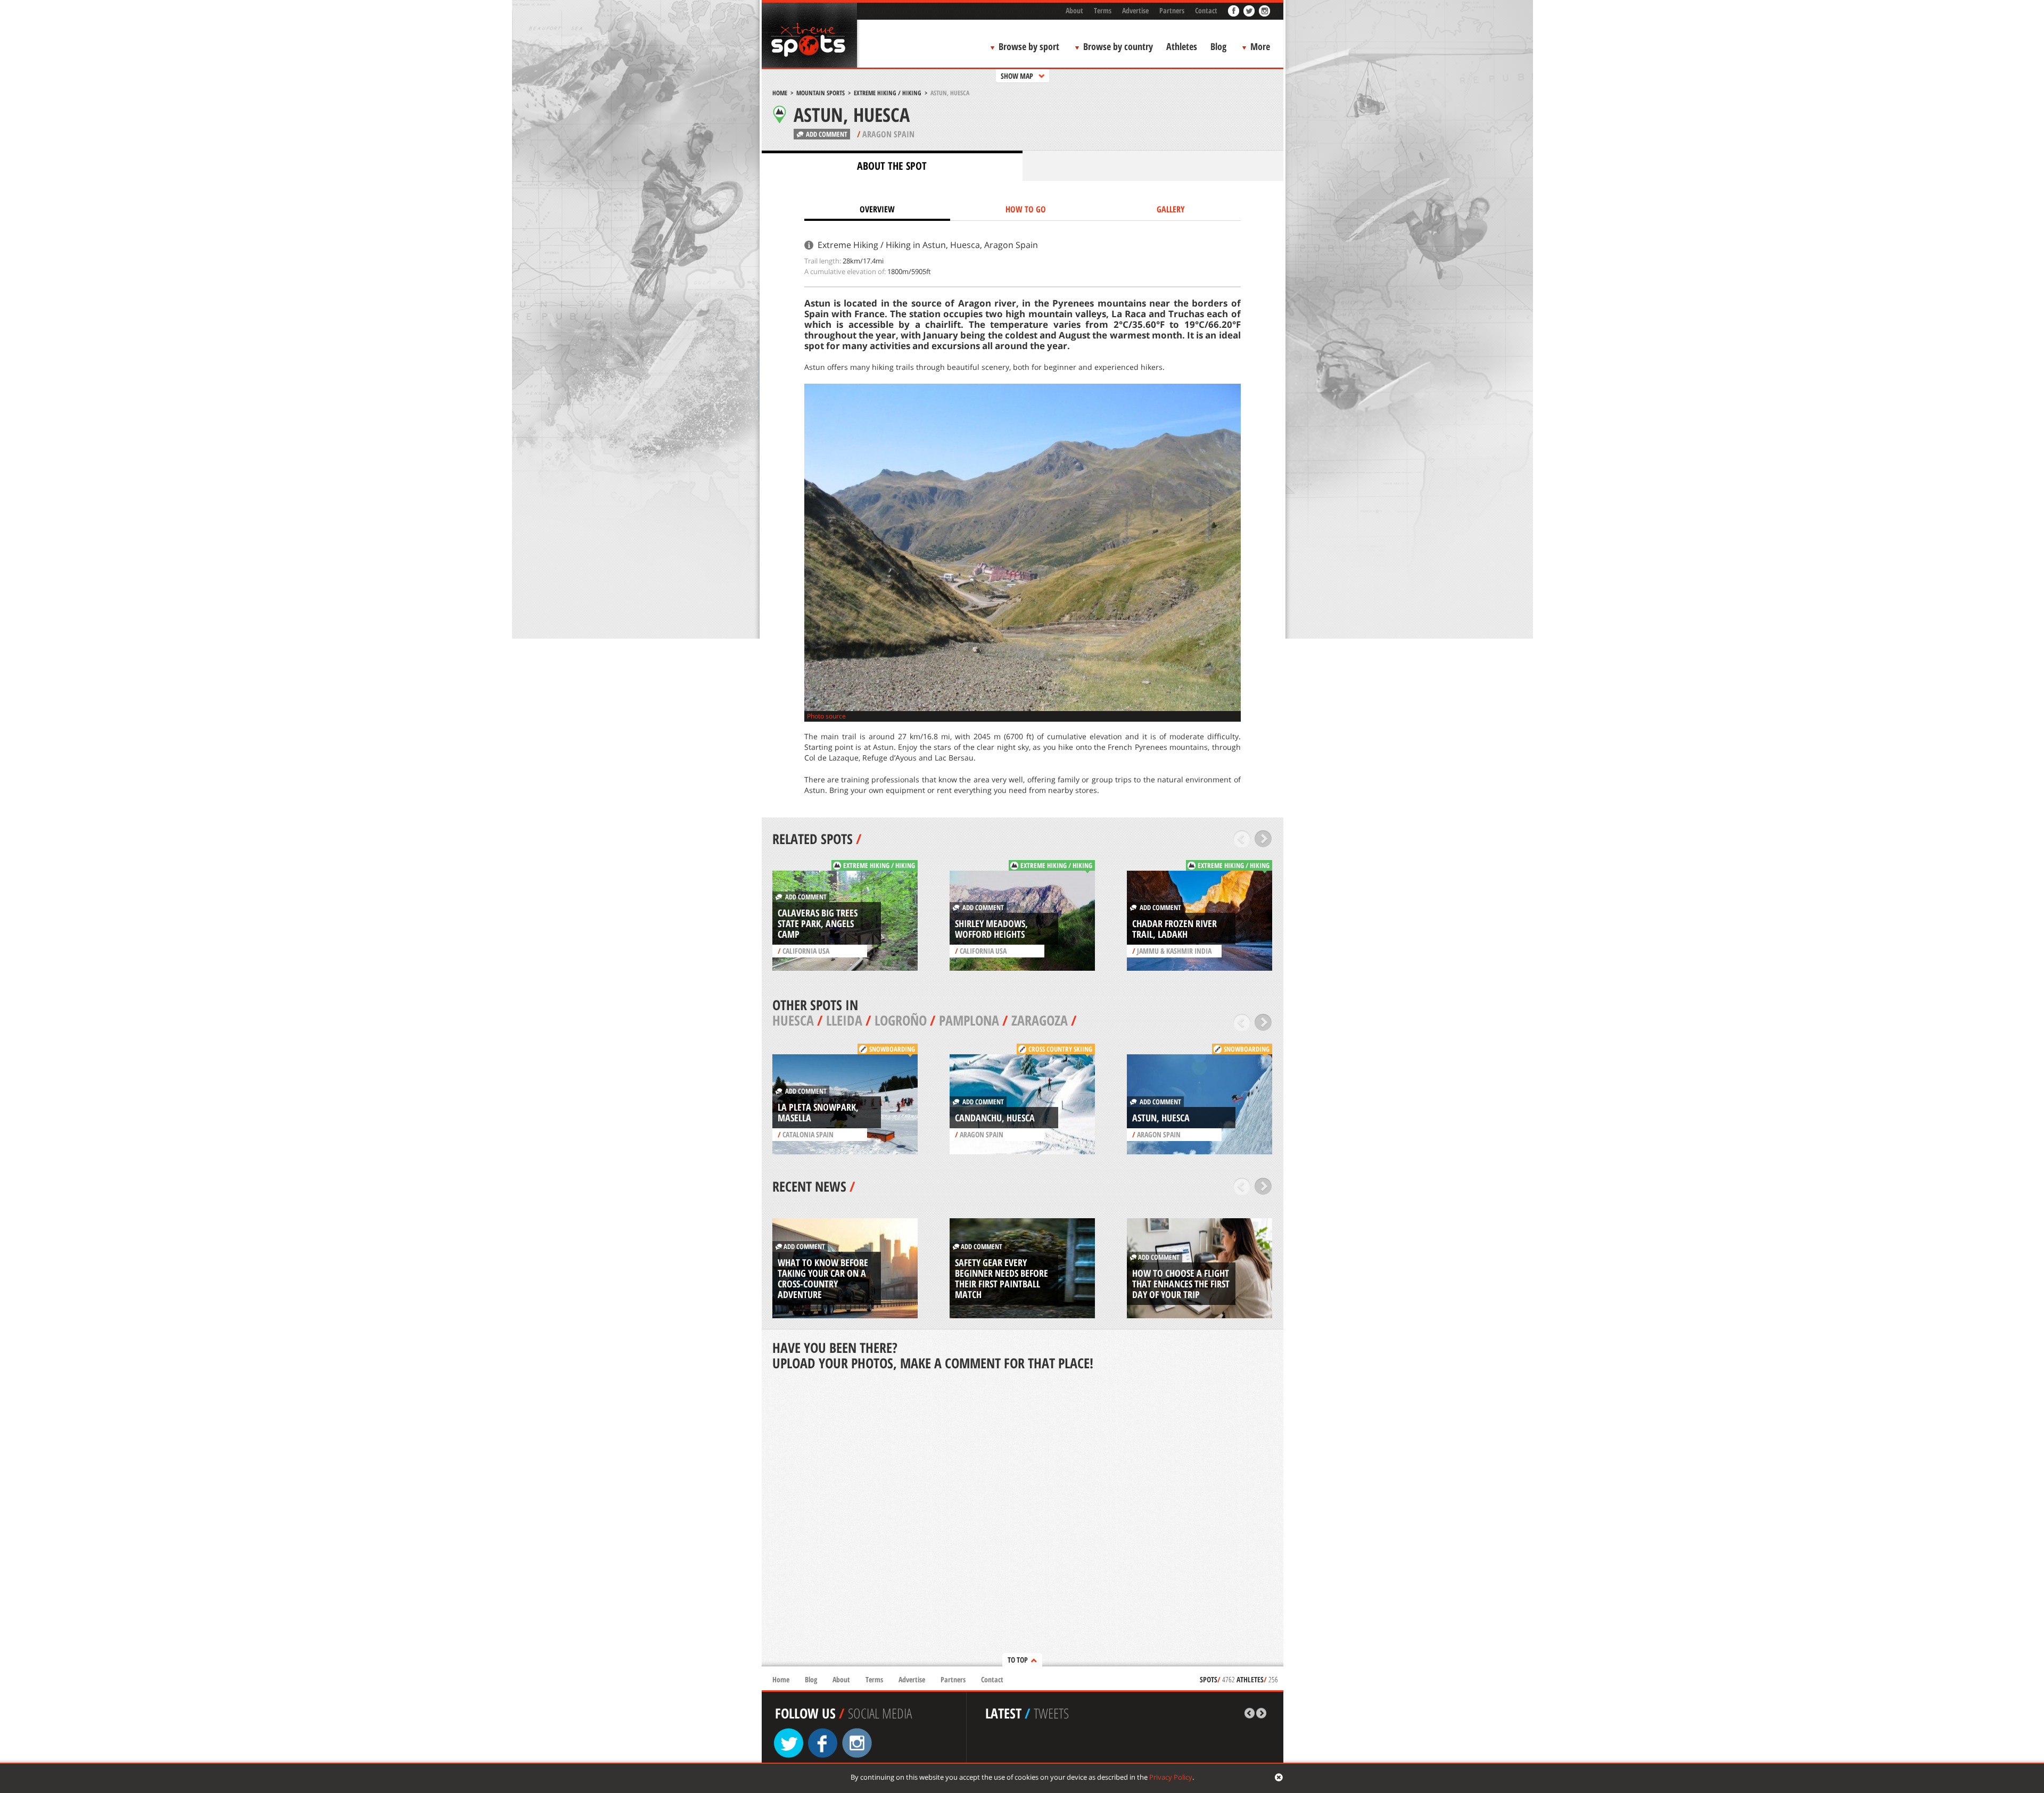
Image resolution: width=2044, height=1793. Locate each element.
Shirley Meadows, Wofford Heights (991, 929)
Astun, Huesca (1161, 1118)
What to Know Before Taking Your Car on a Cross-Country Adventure (823, 1278)
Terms (1103, 10)
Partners (1172, 10)
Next (1263, 839)
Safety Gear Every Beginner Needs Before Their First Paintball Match (1002, 1278)
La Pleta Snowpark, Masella (818, 1112)
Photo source (826, 716)
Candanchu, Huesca (995, 1118)
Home (780, 93)
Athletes (1182, 46)
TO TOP (1018, 1660)
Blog (1218, 46)
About (1074, 10)
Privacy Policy (1171, 1777)
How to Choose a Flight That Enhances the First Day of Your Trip (1181, 1284)
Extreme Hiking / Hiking (888, 93)
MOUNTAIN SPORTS (821, 93)
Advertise (1135, 10)
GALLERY (1171, 209)
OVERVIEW (877, 209)
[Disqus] (1023, 1519)
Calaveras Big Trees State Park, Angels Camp (818, 923)
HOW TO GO (1026, 209)
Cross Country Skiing (1060, 1049)
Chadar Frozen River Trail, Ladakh (1175, 929)
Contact (1206, 10)
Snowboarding (892, 1049)
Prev (1242, 839)
